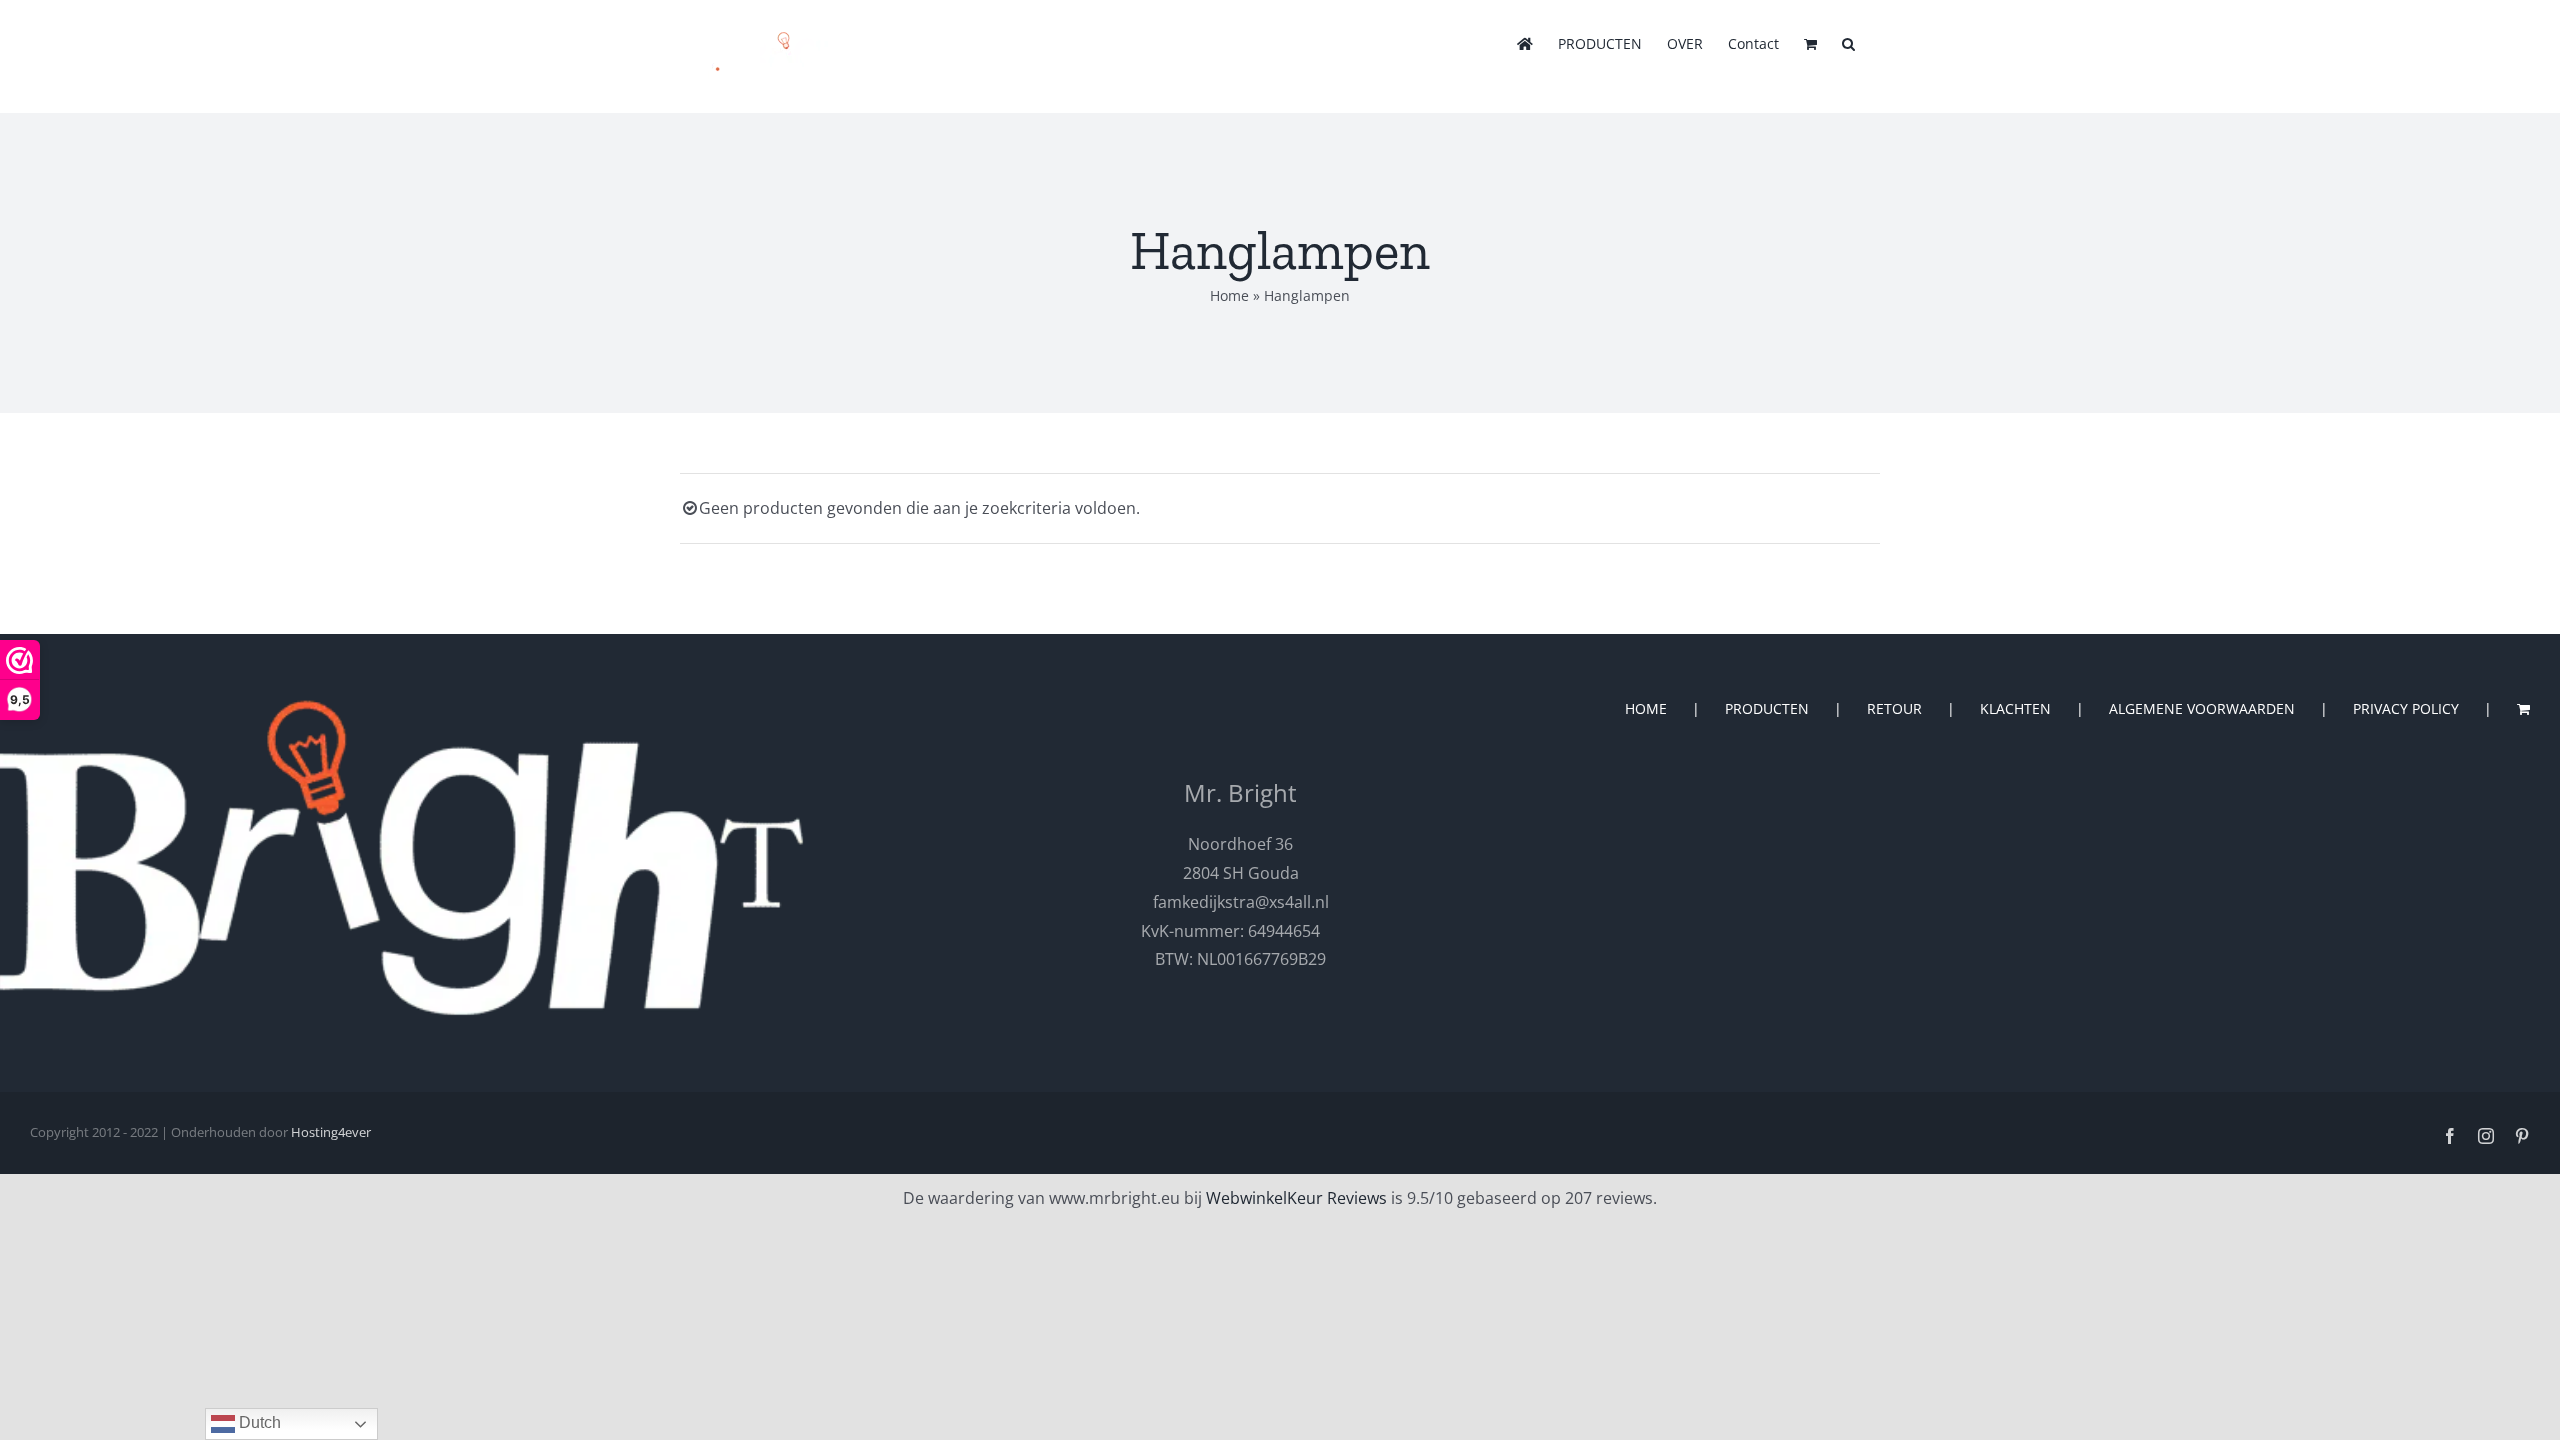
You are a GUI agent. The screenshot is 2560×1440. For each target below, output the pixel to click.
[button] (1848, 42)
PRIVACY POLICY (2406, 708)
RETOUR (1894, 708)
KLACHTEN (2015, 708)
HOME (1646, 708)
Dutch (258, 1422)
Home (1229, 295)
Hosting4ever (331, 1132)
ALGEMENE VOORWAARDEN (2202, 708)
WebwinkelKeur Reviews (1296, 1198)
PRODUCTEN (1767, 708)
